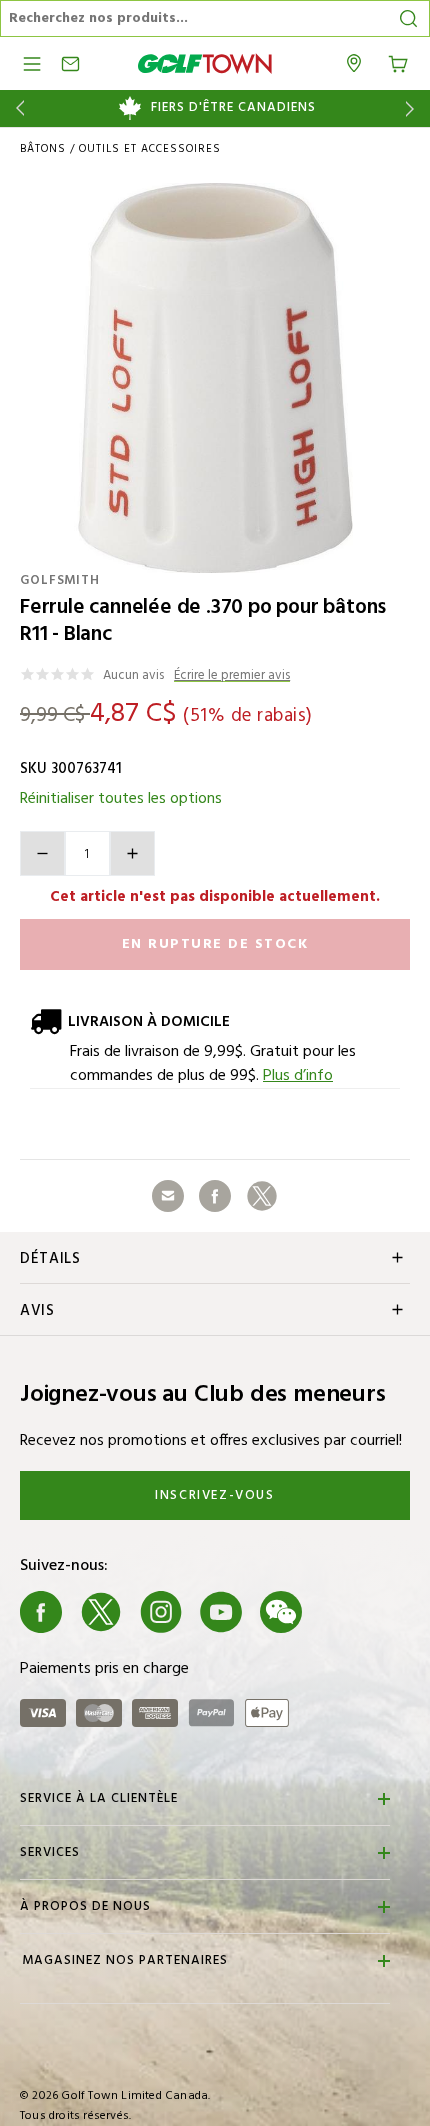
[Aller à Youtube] (221, 1612)
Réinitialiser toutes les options (121, 799)
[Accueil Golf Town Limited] (205, 63)
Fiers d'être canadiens (233, 108)
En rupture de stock (215, 944)
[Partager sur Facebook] (215, 1196)
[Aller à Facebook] (41, 1612)
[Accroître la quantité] (132, 853)
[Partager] (168, 1196)
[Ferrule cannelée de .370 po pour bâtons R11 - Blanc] (215, 378)
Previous (16, 108)
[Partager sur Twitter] (262, 1196)
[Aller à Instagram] (161, 1612)
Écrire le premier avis (232, 676)
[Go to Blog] (341, 1612)
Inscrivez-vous (214, 1495)
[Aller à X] (101, 1612)
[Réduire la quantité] (42, 853)
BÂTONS (43, 149)
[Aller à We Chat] (281, 1612)
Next (413, 108)
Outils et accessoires (150, 149)
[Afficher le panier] (398, 62)
